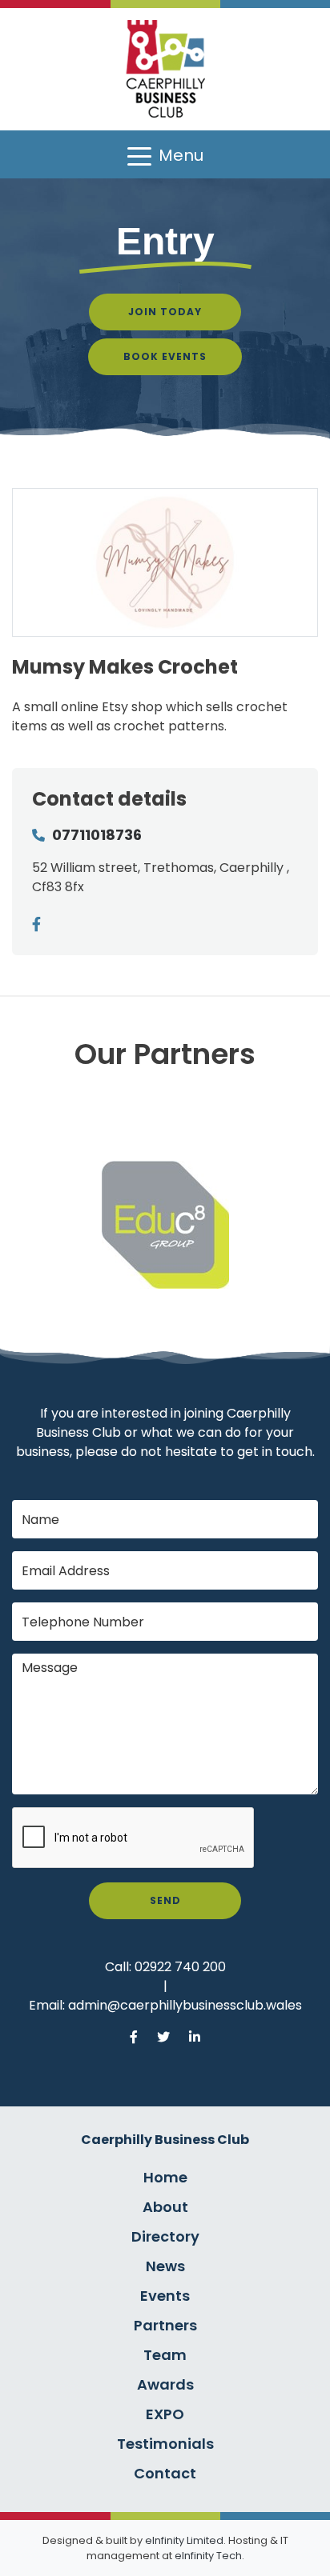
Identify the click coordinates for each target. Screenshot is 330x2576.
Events (165, 2296)
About (165, 2207)
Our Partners (165, 1054)
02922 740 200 (180, 1967)
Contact (165, 2473)
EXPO (165, 2414)
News (165, 2266)
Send (165, 1900)
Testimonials (165, 2444)
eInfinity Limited (184, 2540)
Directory (165, 2236)
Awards (165, 2384)
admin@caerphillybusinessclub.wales (185, 2005)
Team (165, 2355)
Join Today (165, 312)
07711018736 (97, 835)
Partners (165, 2325)
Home (165, 2177)
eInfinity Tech (208, 2556)
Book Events (165, 356)
